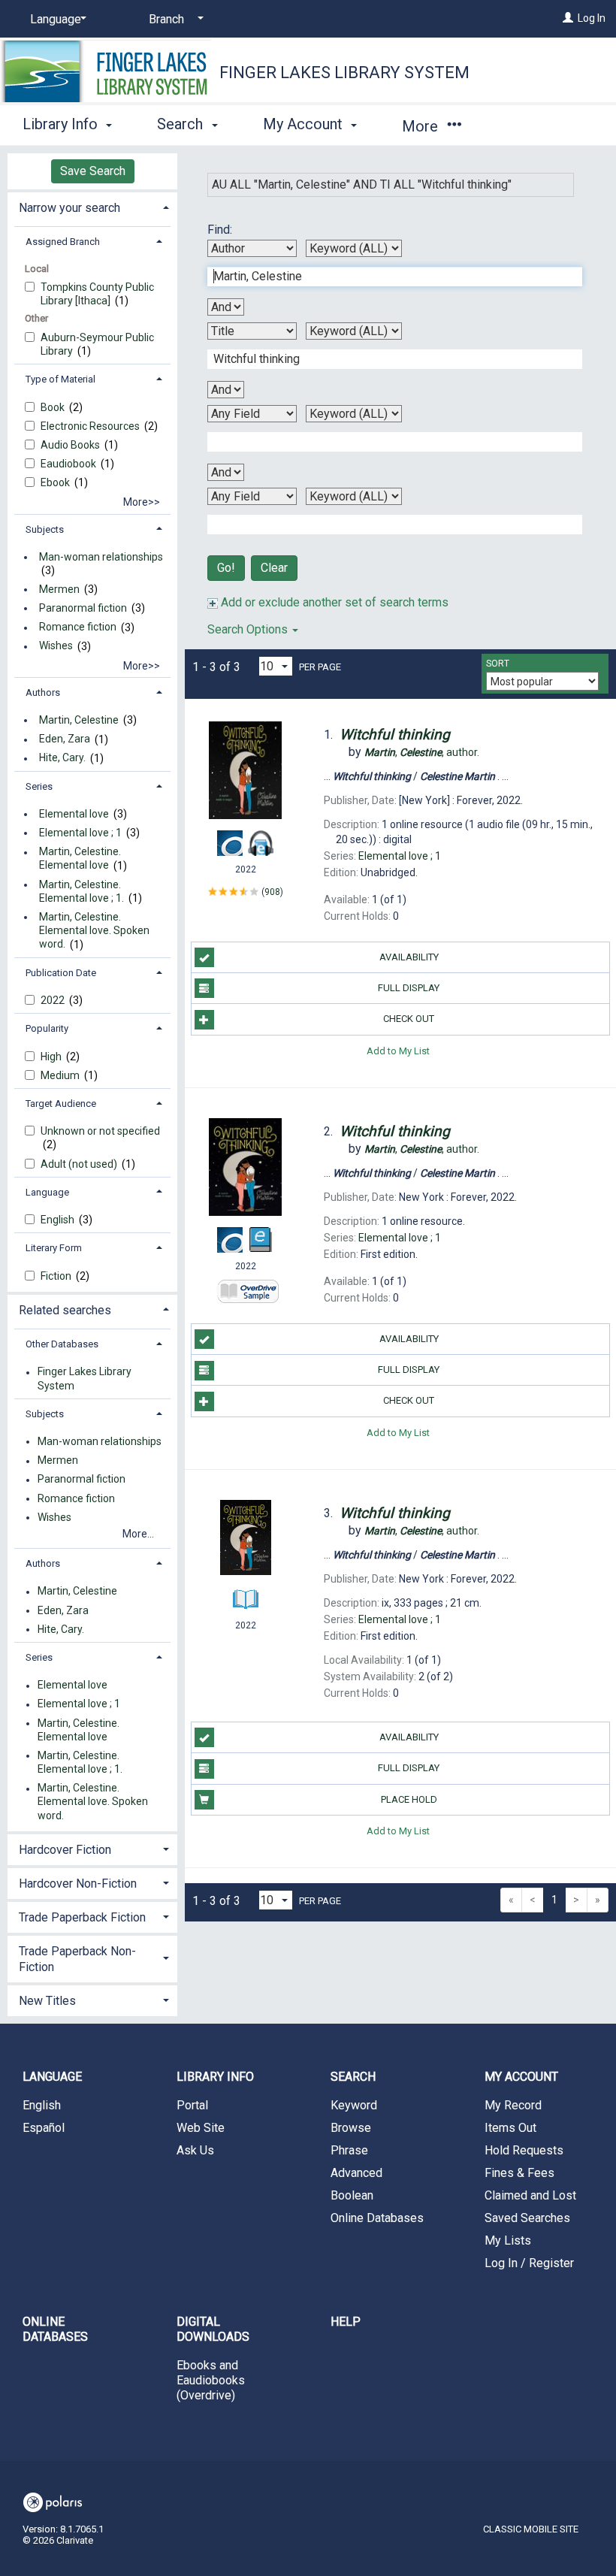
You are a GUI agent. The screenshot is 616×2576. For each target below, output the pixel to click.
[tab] (92, 206)
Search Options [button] (249, 629)
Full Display (409, 988)
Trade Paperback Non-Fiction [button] (77, 1959)
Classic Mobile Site (531, 2529)
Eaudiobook (69, 464)
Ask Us (195, 2150)
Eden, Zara (65, 739)
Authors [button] (43, 692)
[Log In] (568, 18)
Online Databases (377, 2218)
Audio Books (71, 445)
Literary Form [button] (54, 1248)
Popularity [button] (47, 1028)
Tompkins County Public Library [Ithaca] (97, 294)
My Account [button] (305, 124)
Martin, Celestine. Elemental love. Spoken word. (94, 930)
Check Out (409, 1019)
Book (54, 407)
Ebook (56, 482)
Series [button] (39, 786)
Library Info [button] (62, 124)
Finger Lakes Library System (344, 73)
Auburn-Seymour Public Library (97, 344)
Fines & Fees (519, 2173)
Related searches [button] (65, 1310)
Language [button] (47, 1192)
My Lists (508, 2240)
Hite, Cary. (62, 758)
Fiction (57, 1276)
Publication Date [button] (61, 973)
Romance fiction (78, 627)
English (59, 1220)
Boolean (352, 2195)
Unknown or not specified (100, 1131)
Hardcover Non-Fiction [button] (78, 1884)
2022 (54, 1000)
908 (272, 892)
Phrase (349, 2150)
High (52, 1057)
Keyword (354, 2105)
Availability (409, 957)
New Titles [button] (47, 2001)
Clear (274, 568)
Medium (61, 1075)
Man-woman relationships (101, 557)
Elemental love (74, 814)
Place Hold (409, 1799)
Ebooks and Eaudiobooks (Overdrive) (211, 2380)
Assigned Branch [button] (63, 242)
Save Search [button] (93, 171)
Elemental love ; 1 (80, 833)
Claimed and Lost (530, 2195)
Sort (498, 664)
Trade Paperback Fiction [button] (82, 1917)
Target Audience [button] (61, 1104)
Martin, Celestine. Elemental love (80, 859)
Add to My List (398, 1051)
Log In (592, 18)
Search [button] (182, 124)
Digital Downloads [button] (213, 2329)
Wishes (56, 646)
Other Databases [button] (62, 1344)
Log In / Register (529, 2263)
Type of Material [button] (60, 379)
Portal (192, 2105)
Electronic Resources (91, 426)
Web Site (201, 2128)
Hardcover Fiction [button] (65, 1850)
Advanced (356, 2173)
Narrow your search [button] (69, 208)
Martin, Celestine (79, 720)
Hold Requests (524, 2150)
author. (422, 752)
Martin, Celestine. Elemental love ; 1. (82, 891)
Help (346, 2322)
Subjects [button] (45, 529)
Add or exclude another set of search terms (333, 602)
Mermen (59, 589)
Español (44, 2128)
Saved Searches (527, 2218)
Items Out (510, 2128)
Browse (351, 2128)
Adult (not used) (80, 1164)
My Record (513, 2105)
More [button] (422, 126)
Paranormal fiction (83, 608)
